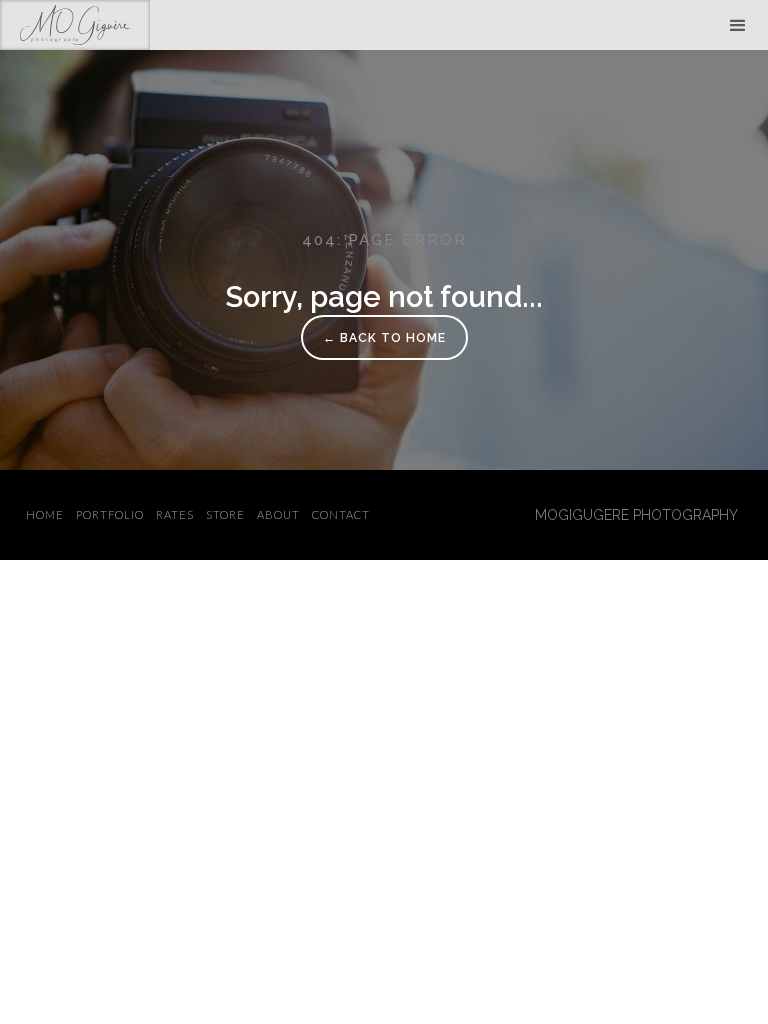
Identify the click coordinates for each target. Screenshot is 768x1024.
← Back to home (384, 338)
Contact (341, 514)
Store (225, 514)
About (278, 514)
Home (45, 514)
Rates (175, 514)
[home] (75, 25)
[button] (738, 25)
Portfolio (110, 514)
